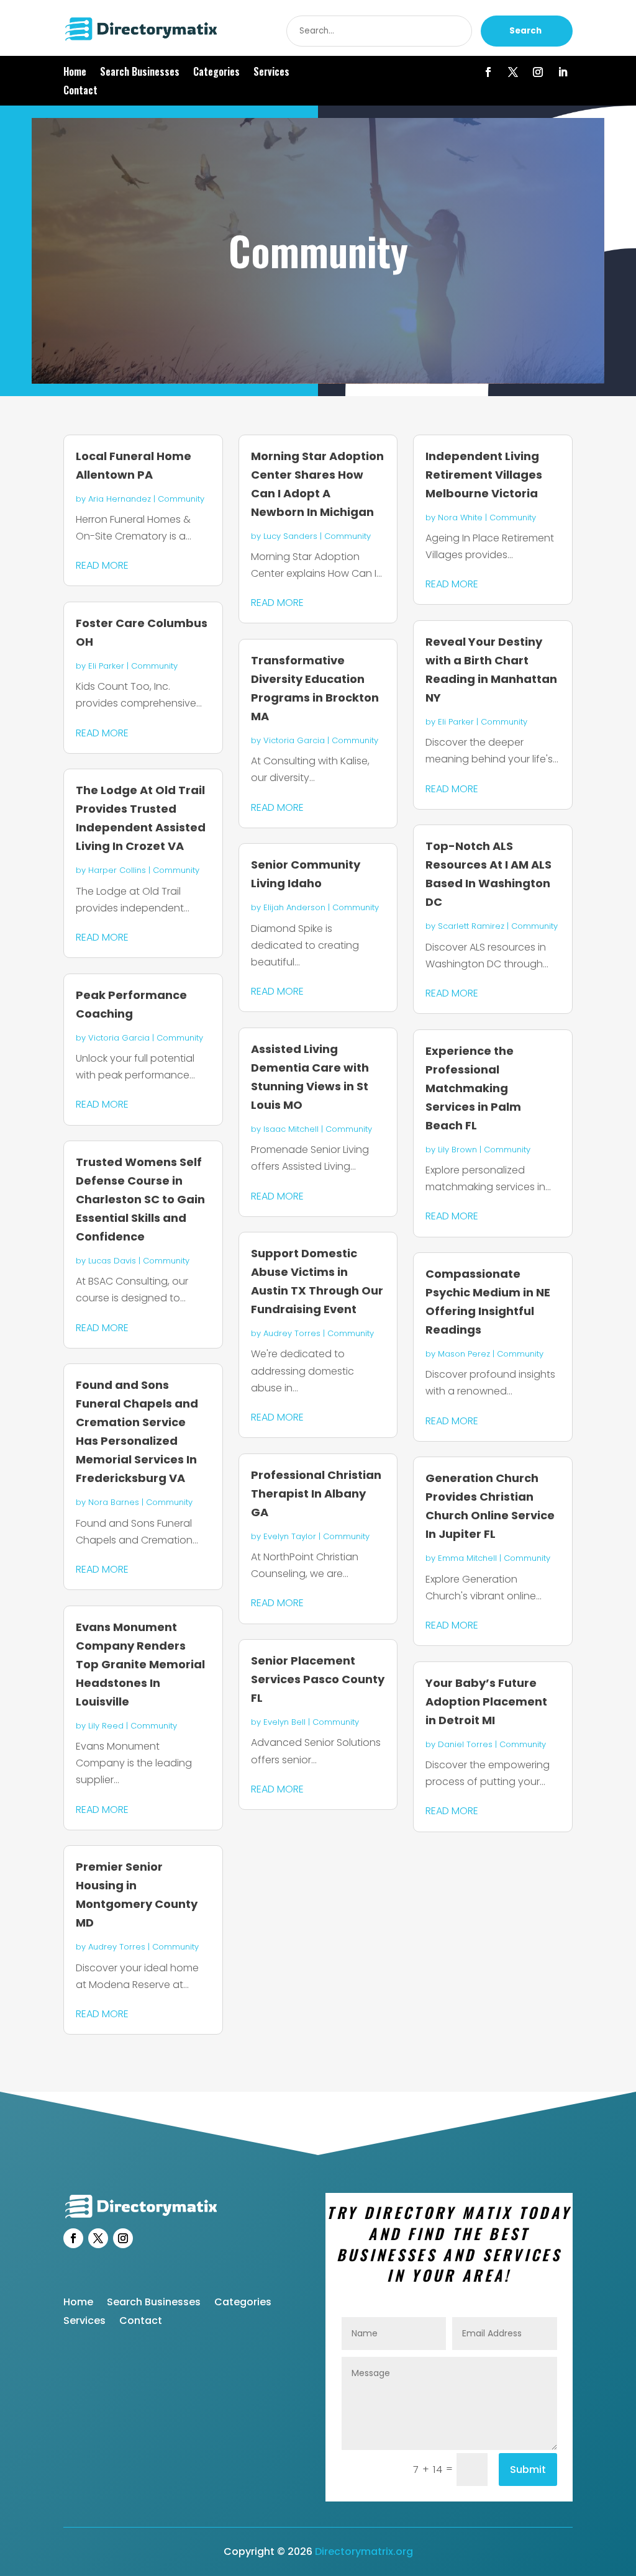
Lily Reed (106, 1726)
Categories (216, 73)
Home (75, 73)
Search (525, 31)
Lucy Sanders (290, 536)
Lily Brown (457, 1150)
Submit (528, 2470)
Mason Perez (464, 1354)
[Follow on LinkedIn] (563, 72)
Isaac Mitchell (291, 1129)
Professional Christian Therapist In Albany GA (316, 1494)
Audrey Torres (117, 1947)
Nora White (460, 517)
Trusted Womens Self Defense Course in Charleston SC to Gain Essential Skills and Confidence (140, 1199)
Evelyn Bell (284, 1722)
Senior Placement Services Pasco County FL (318, 1679)
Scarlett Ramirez (471, 926)
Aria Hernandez (120, 499)
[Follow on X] (513, 72)
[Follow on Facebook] (488, 72)
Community (181, 499)
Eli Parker (106, 666)
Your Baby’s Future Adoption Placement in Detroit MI (486, 1702)
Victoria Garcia (119, 1038)
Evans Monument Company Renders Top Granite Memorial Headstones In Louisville (140, 1664)
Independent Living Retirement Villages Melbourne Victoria (484, 475)
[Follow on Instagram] (538, 72)
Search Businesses (140, 73)
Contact (80, 92)
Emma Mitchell (467, 1558)
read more (102, 565)
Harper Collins (117, 870)
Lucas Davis (112, 1261)
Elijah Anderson (294, 907)
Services (271, 73)
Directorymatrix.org (364, 2551)
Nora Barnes (114, 1502)
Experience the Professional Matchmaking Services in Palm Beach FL (473, 1088)
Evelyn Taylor (290, 1536)
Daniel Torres (465, 1744)
